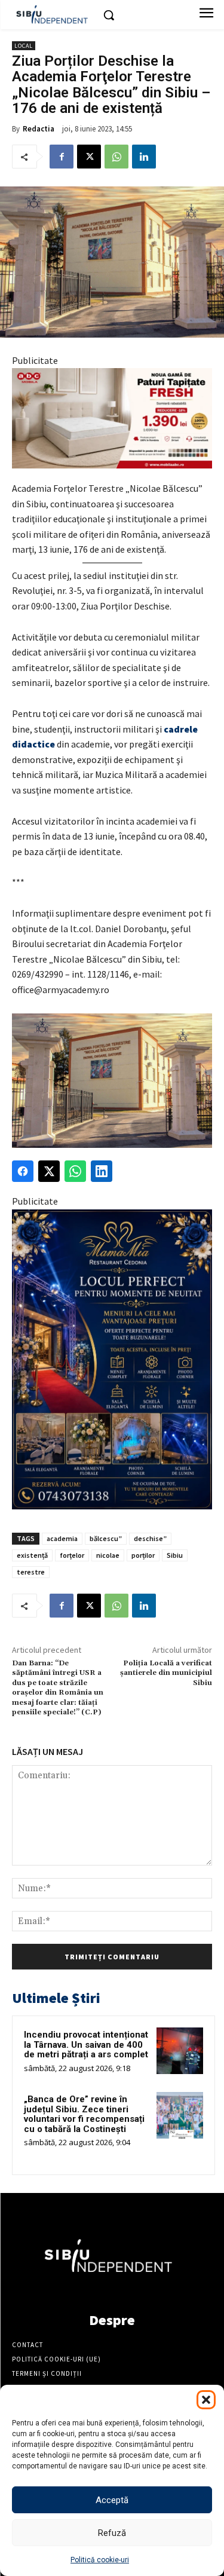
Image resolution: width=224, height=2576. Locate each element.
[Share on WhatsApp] (75, 1171)
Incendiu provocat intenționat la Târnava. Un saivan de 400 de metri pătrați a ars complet (86, 2044)
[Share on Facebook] (23, 1171)
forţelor (72, 1555)
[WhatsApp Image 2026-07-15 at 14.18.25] (112, 1359)
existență (32, 1555)
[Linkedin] (144, 157)
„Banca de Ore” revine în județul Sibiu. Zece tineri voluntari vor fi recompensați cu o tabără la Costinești (84, 2114)
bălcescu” (106, 1538)
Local (24, 46)
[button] (206, 2400)
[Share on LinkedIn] (102, 1171)
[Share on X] (49, 1171)
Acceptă (112, 2500)
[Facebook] (62, 157)
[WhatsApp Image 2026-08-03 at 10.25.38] (112, 418)
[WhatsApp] (116, 157)
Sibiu (175, 1555)
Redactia (39, 129)
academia (62, 1538)
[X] (89, 157)
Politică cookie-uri (100, 2560)
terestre (31, 1572)
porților (143, 1555)
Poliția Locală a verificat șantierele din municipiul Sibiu (166, 1673)
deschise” (150, 1538)
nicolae (108, 1555)
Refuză (112, 2533)
